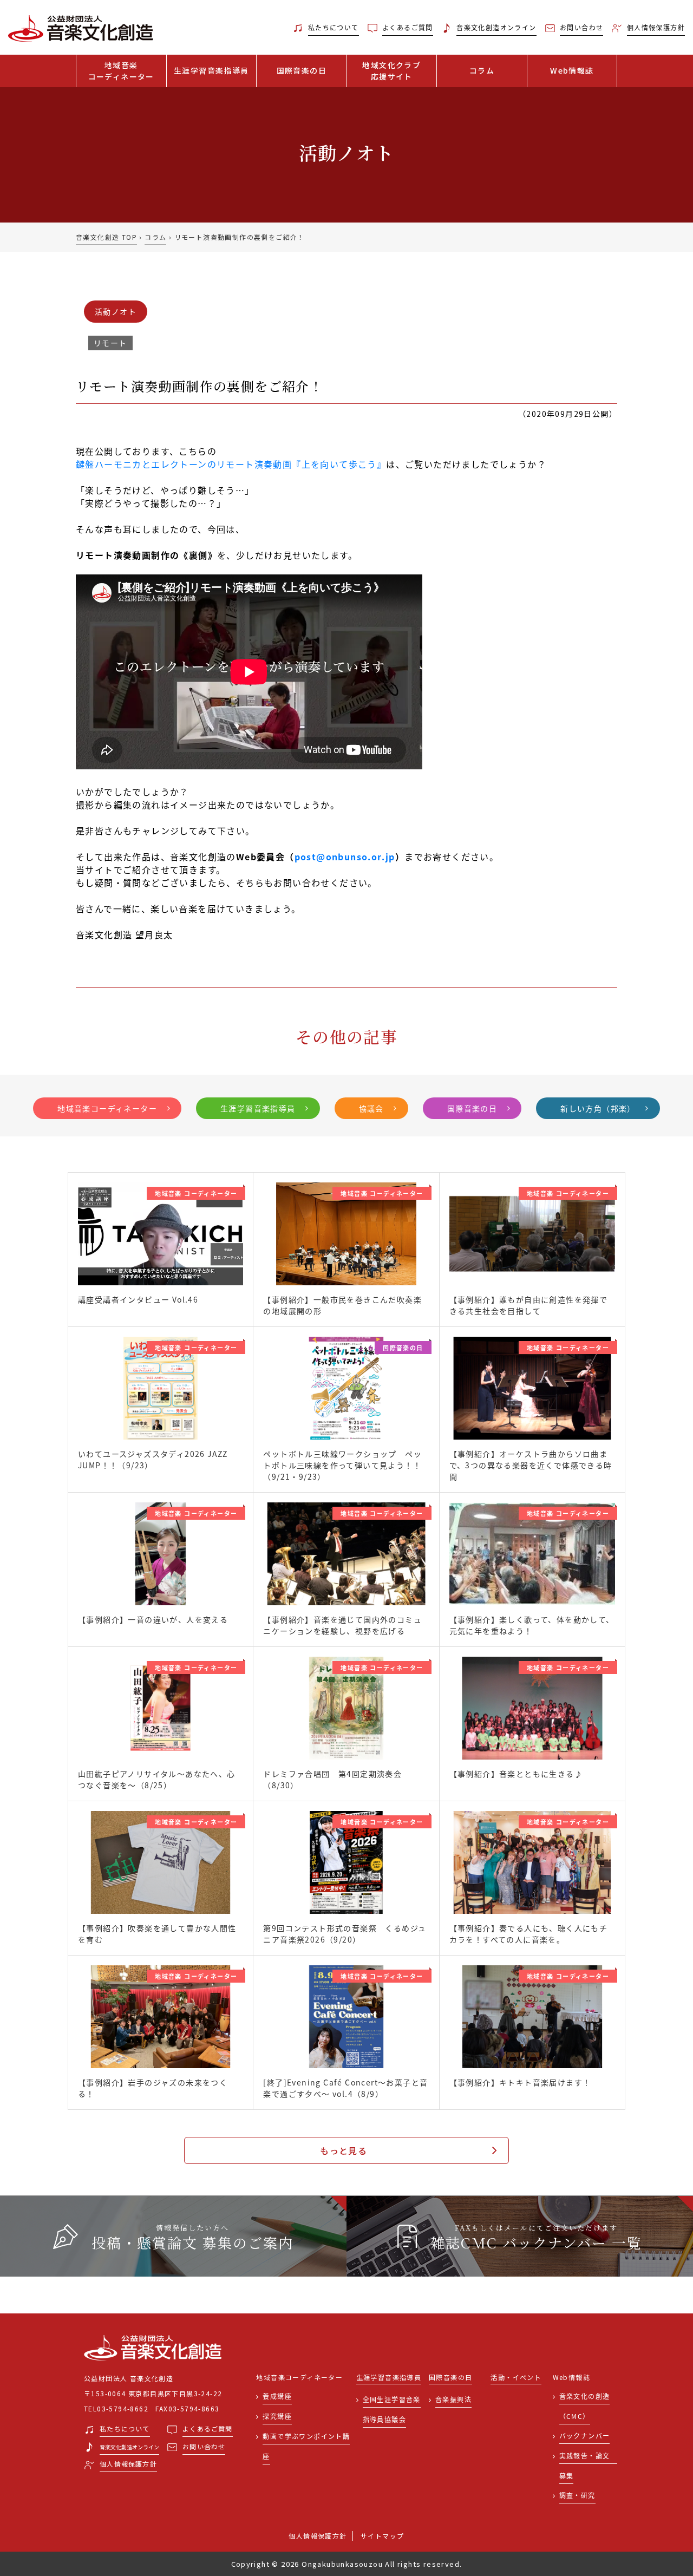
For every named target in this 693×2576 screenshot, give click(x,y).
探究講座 (277, 2416)
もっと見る (344, 2150)
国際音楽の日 (302, 70)
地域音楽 (121, 71)
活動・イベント (516, 2378)
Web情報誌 (572, 70)
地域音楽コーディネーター (107, 1108)
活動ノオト (116, 311)
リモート (110, 343)
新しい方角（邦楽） (598, 1108)
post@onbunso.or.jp (345, 857)
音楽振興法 (453, 2399)
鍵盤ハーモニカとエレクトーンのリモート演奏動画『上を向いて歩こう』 (231, 464)
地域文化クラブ (391, 71)
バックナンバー (585, 2436)
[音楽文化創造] (87, 28)
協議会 (371, 1108)
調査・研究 (577, 2495)
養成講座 (277, 2396)
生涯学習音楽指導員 (211, 70)
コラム (482, 70)
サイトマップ (382, 2536)
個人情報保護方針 (318, 2536)
